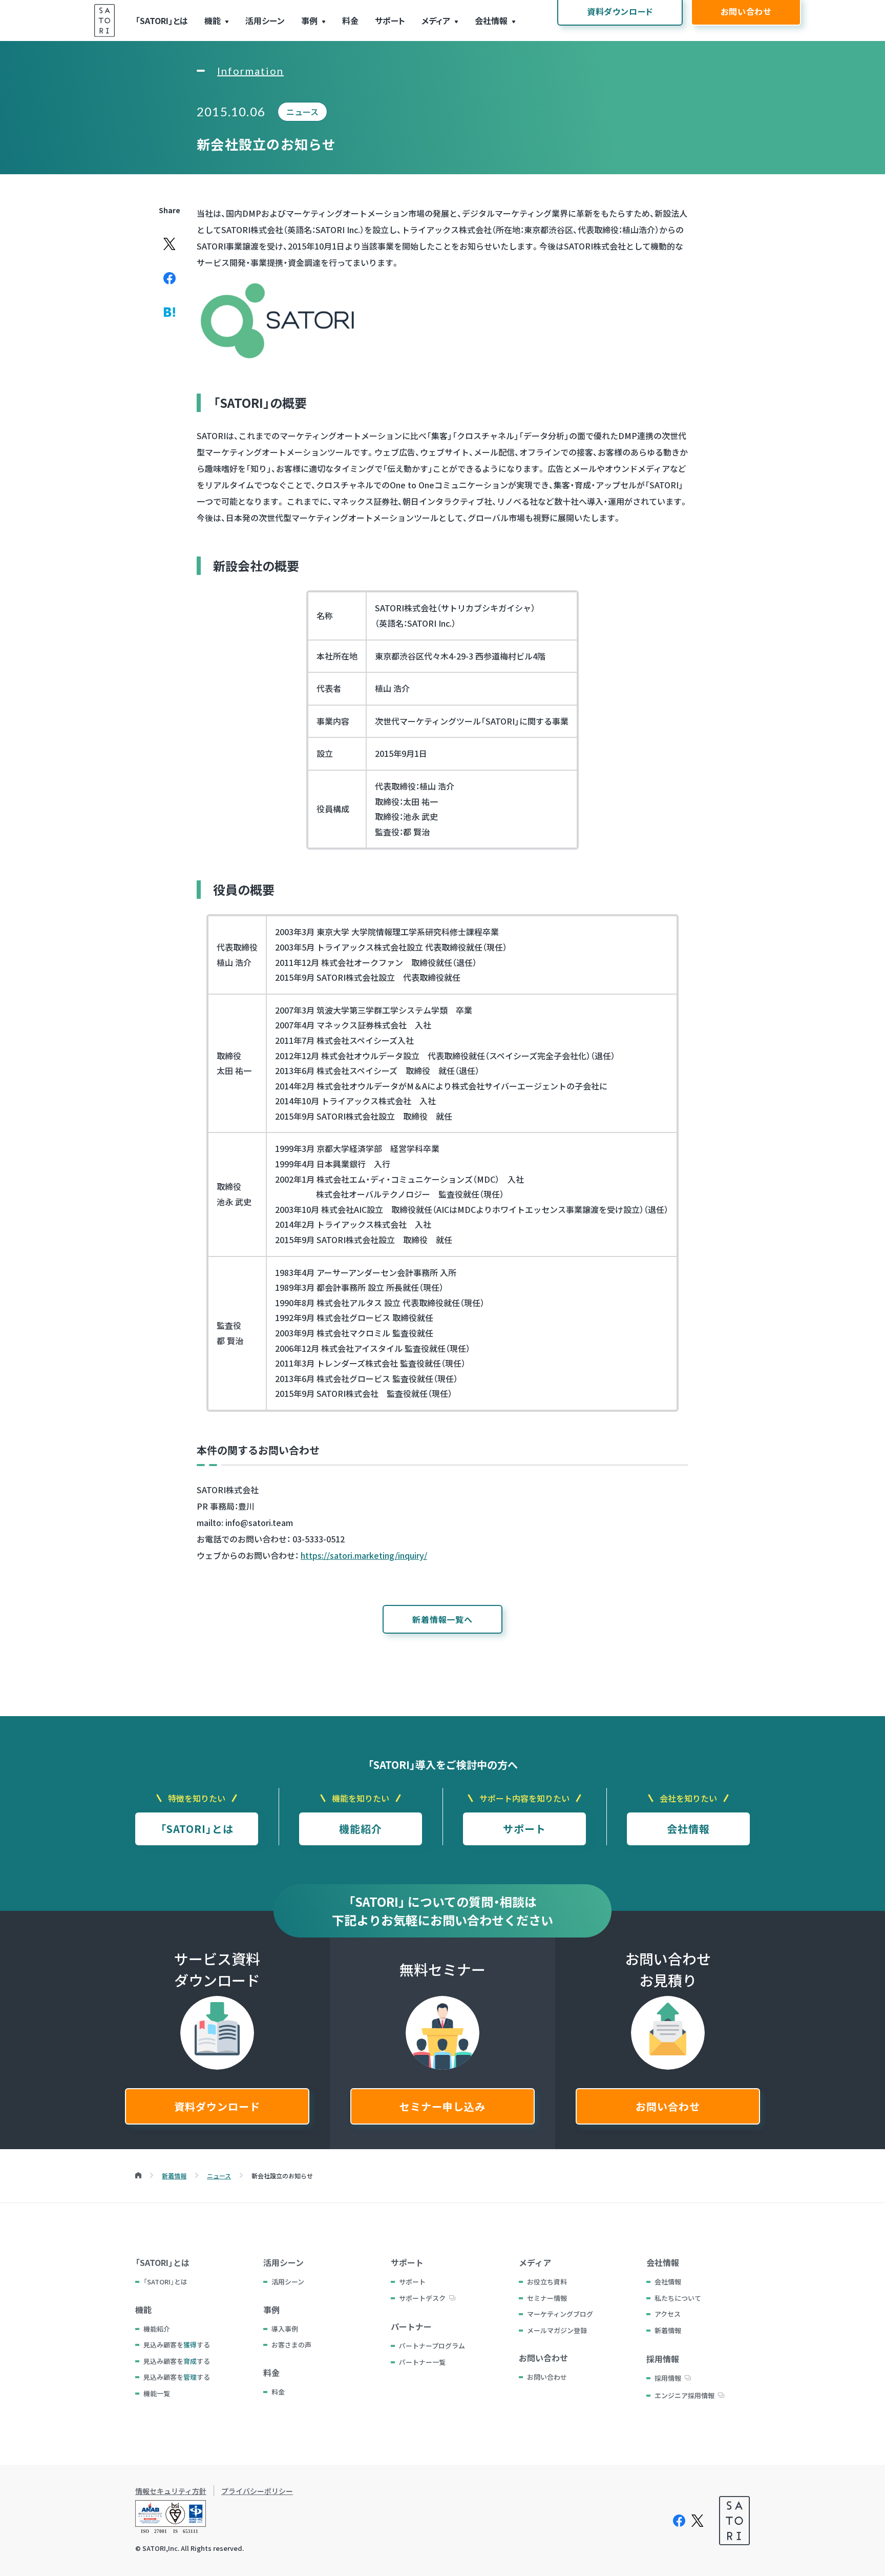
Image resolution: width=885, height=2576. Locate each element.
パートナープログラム (432, 2346)
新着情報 (668, 2330)
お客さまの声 (291, 2345)
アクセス (668, 2314)
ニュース (302, 112)
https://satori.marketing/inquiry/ (364, 1555)
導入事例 (285, 2329)
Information (250, 71)
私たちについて (678, 2298)
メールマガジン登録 (557, 2330)
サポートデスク (422, 2298)
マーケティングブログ (560, 2314)
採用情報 (668, 2378)
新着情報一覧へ (442, 1619)
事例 (309, 20)
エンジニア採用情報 (684, 2395)
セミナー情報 (547, 2298)
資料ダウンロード (217, 2106)
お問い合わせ (668, 2106)
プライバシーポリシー (257, 2491)
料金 (350, 20)
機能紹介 (361, 1829)
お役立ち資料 (547, 2282)
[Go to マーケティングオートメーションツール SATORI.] (138, 2176)
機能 (213, 20)
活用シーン (265, 20)
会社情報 (491, 20)
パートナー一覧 (422, 2362)
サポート (390, 20)
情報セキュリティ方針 (171, 2491)
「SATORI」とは (162, 20)
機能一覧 (157, 2393)
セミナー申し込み (442, 2106)
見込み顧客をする (177, 2345)
